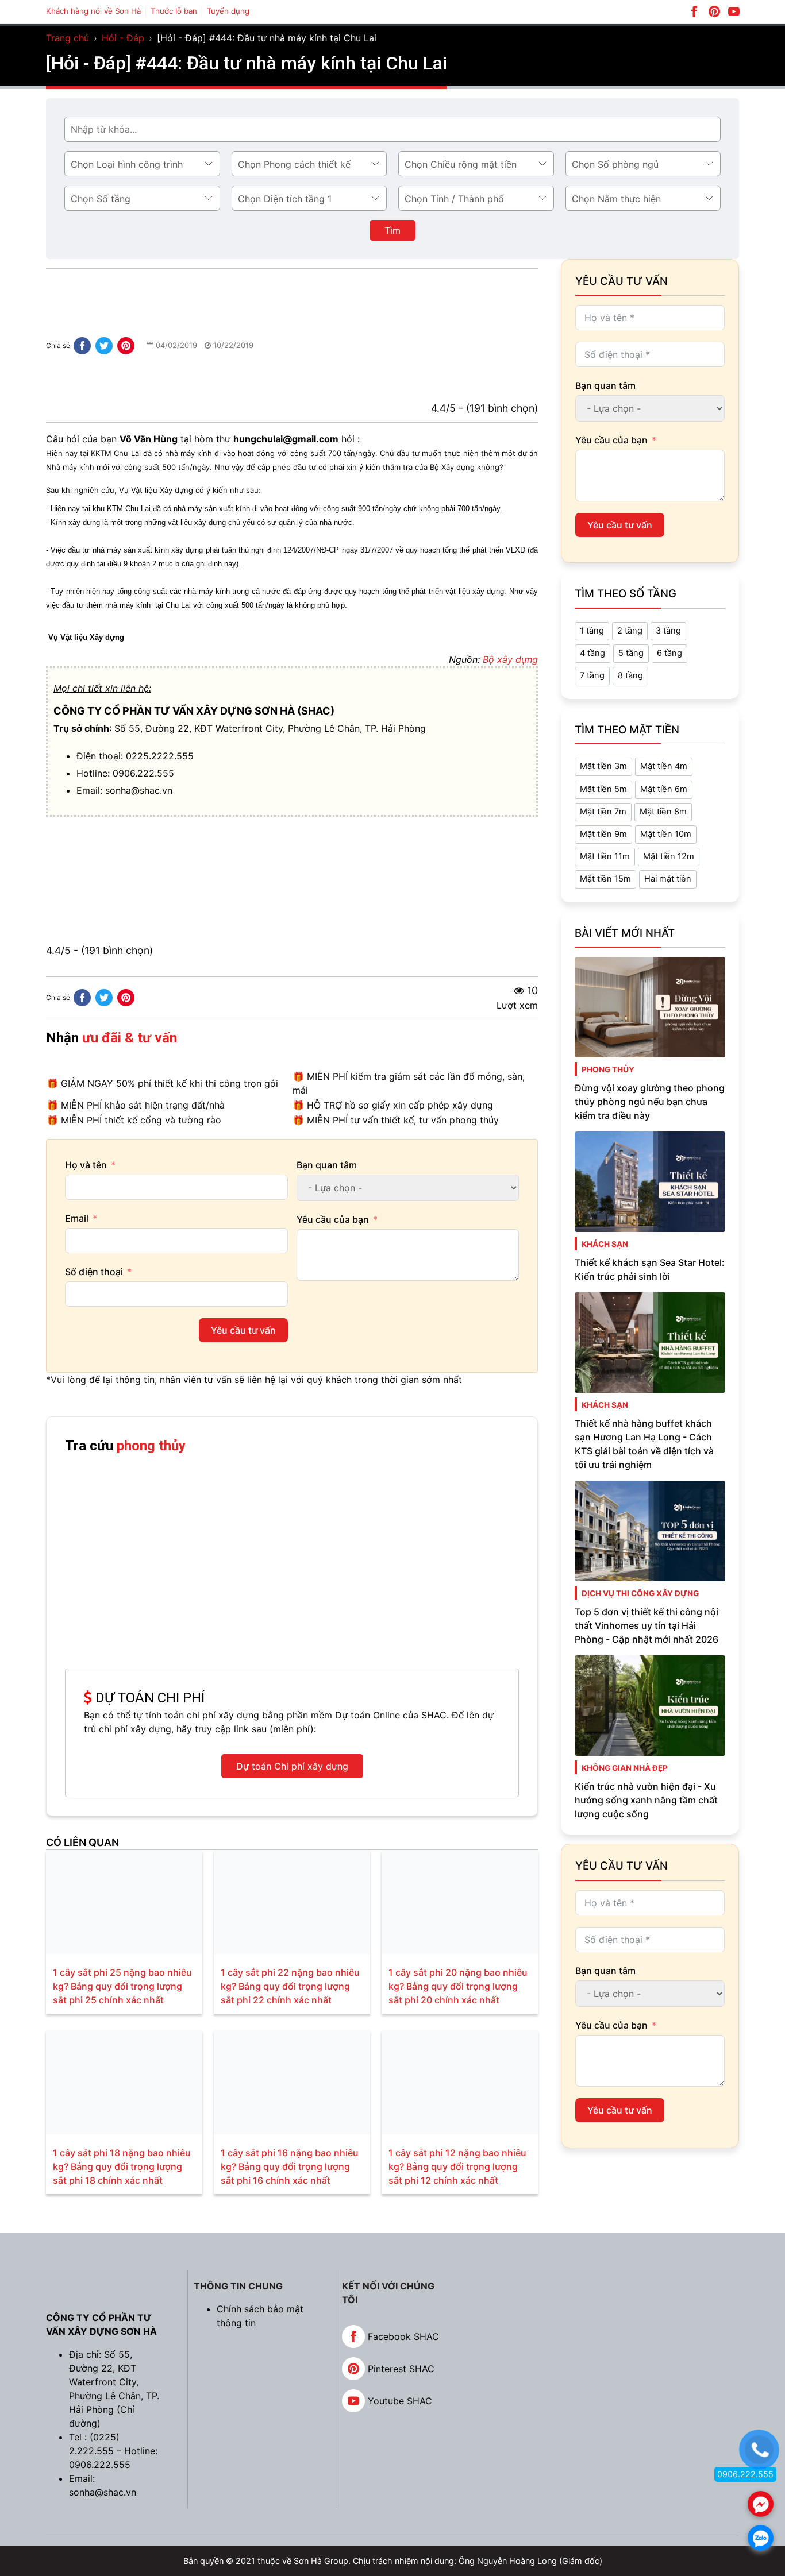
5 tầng (631, 653)
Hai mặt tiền (668, 879)
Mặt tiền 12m (669, 856)
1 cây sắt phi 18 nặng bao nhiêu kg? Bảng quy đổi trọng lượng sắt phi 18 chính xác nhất (122, 2166)
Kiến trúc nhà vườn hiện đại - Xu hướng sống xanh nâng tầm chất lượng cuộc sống (646, 1800)
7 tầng (592, 675)
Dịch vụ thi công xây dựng (640, 1593)
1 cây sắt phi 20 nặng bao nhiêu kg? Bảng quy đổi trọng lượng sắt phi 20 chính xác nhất (458, 1986)
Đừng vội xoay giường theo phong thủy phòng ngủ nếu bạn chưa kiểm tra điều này (650, 1102)
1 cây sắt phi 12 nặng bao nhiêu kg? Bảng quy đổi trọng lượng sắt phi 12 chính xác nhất (457, 2166)
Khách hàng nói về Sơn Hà (93, 11)
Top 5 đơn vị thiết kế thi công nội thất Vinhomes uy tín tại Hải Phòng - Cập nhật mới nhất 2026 (647, 1625)
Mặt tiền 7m (603, 812)
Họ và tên (86, 1165)
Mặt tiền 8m (663, 812)
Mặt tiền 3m (603, 766)
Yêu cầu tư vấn (243, 1330)
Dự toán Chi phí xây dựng (292, 1766)
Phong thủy (608, 1069)
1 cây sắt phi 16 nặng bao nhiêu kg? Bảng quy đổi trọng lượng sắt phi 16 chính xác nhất (290, 2166)
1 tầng (592, 631)
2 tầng (630, 631)
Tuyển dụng (228, 11)
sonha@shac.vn (139, 790)
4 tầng (592, 653)
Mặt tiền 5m (603, 789)
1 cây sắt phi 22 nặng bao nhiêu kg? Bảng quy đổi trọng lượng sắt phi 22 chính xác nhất (290, 1986)
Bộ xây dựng (510, 659)
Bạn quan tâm (327, 1165)
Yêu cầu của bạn (333, 1219)
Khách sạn (605, 1244)
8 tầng (630, 675)
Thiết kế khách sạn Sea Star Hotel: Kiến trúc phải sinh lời (650, 1269)
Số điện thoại (94, 1272)
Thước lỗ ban (174, 11)
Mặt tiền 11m (605, 856)
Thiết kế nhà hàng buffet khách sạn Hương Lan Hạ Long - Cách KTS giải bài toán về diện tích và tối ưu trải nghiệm (644, 1444)
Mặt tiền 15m (605, 879)
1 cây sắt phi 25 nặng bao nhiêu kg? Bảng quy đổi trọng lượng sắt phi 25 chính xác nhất (122, 1986)
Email (77, 1218)
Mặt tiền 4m (664, 766)
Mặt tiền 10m (666, 834)
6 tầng (669, 653)
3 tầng (668, 631)
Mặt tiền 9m (603, 834)
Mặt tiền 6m (664, 789)
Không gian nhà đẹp (625, 1768)
